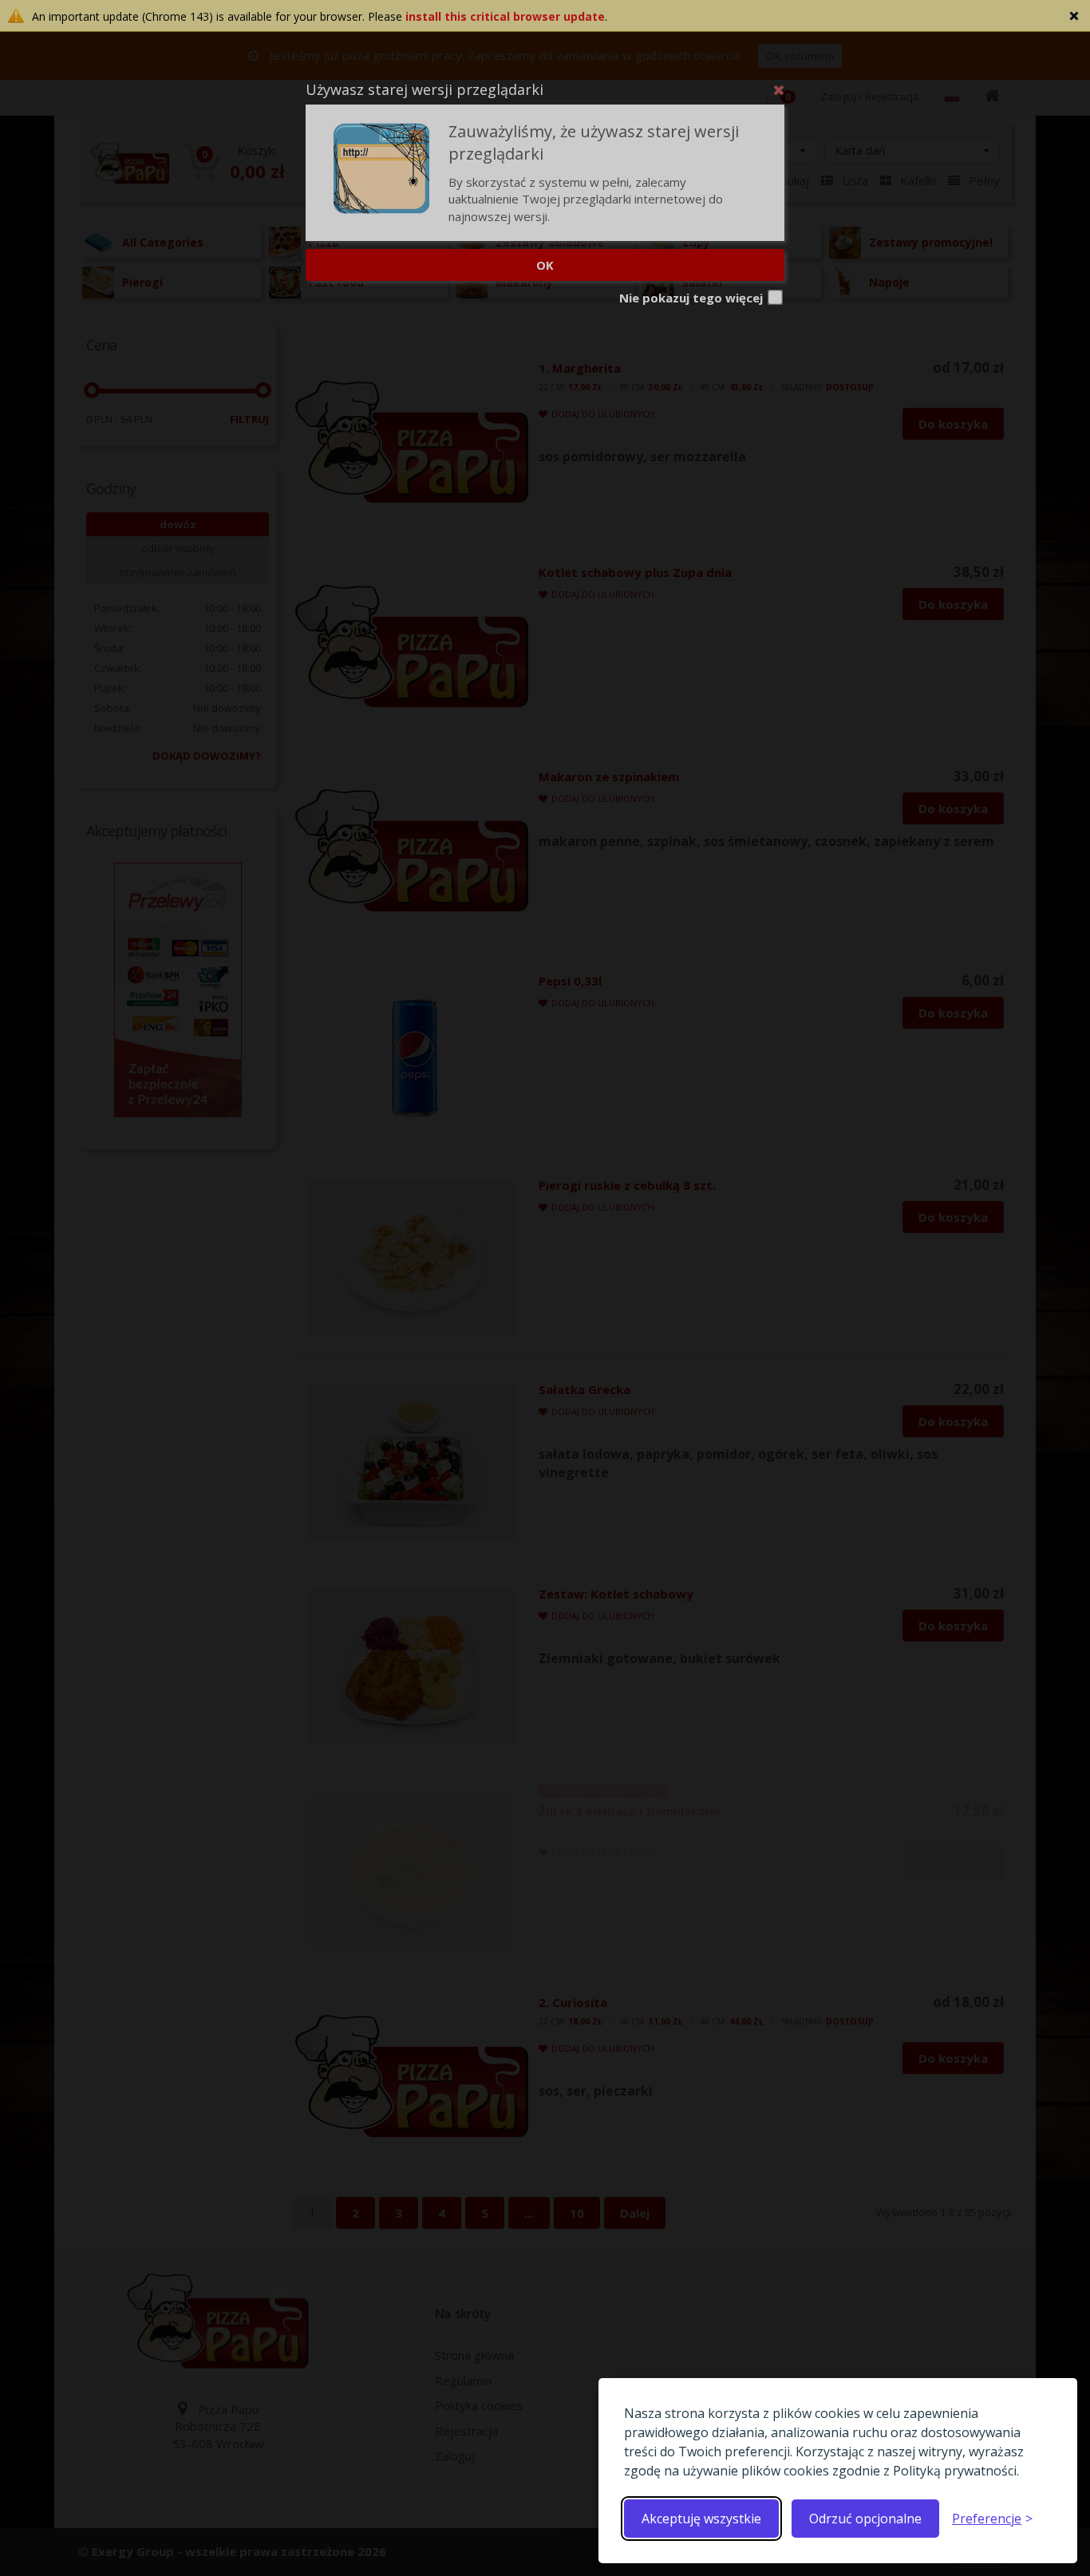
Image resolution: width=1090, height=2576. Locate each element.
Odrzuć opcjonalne (865, 2519)
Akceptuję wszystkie (701, 2519)
